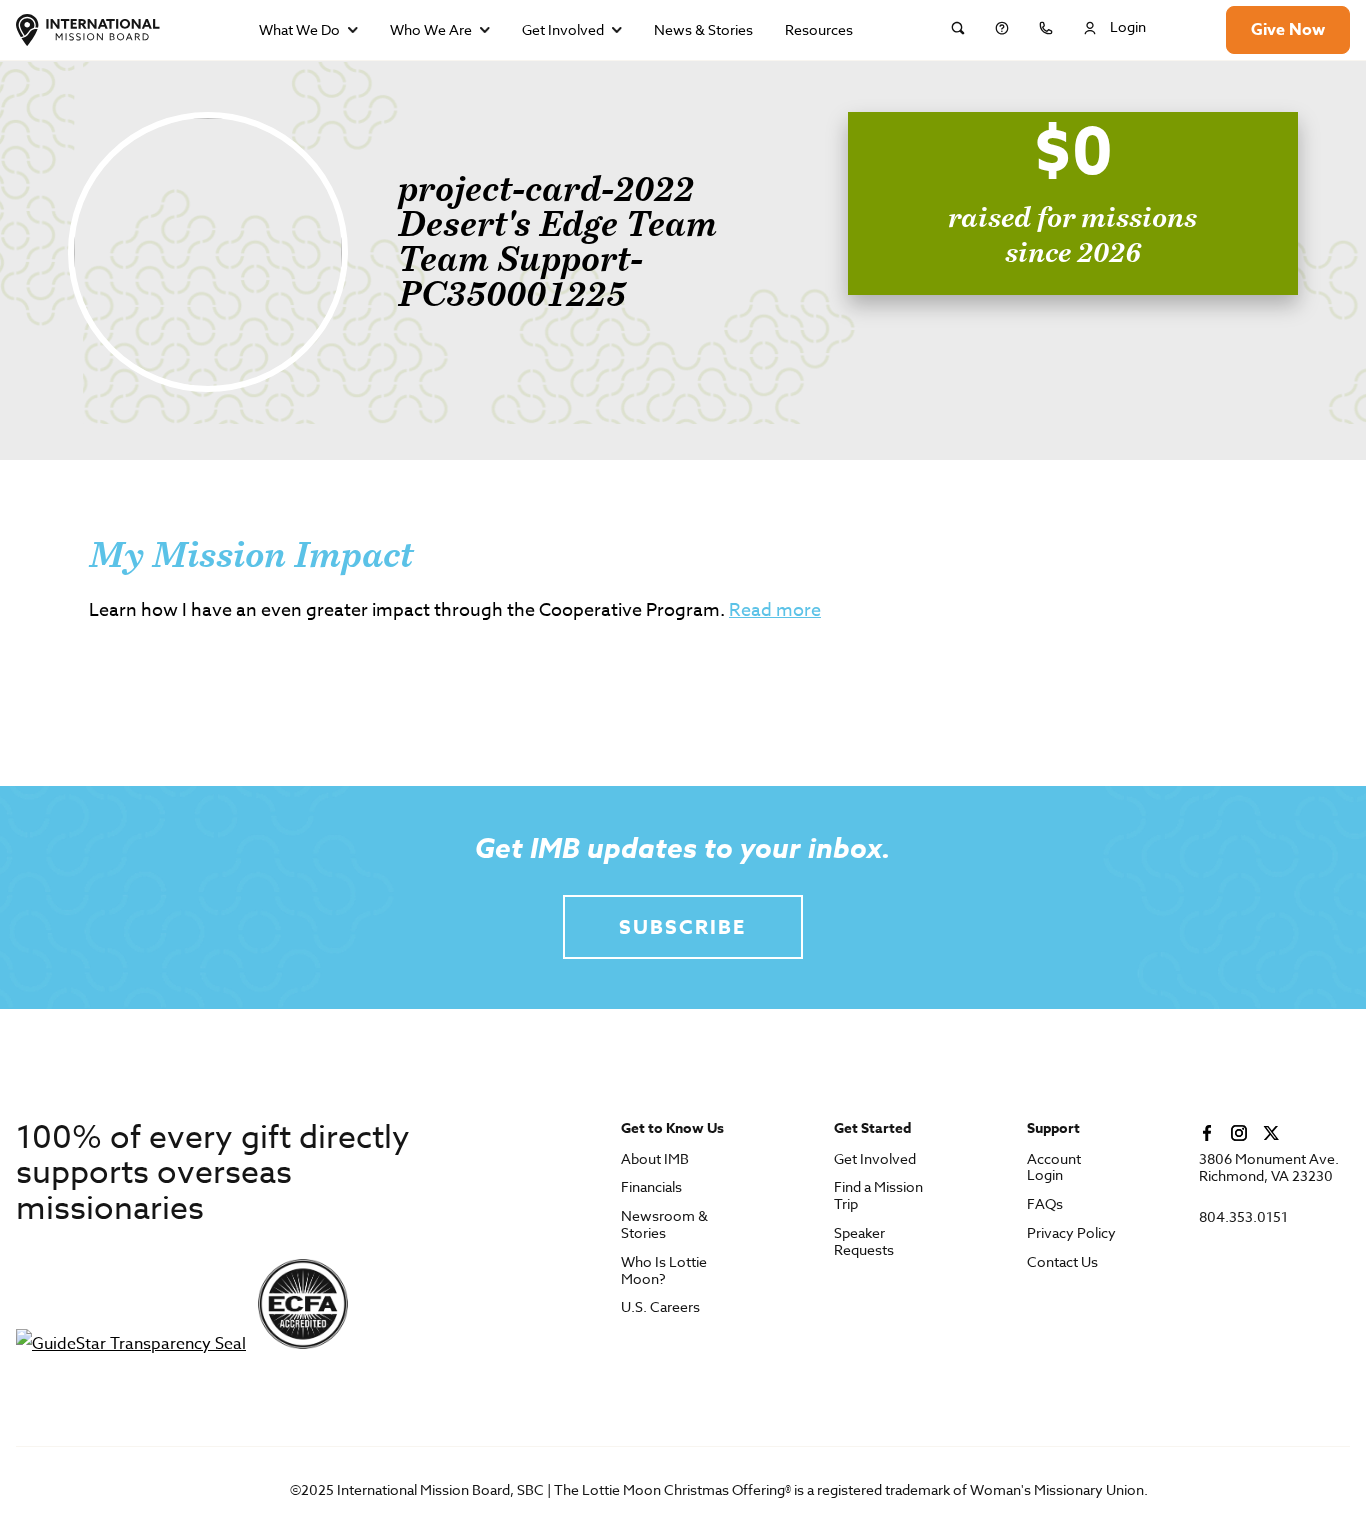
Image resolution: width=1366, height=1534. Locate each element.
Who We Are (431, 29)
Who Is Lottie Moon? (664, 1271)
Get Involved (563, 29)
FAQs (1045, 1204)
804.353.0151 (1243, 1217)
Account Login (1054, 1168)
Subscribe (682, 926)
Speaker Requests (864, 1242)
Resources (819, 29)
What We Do (299, 29)
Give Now (1288, 30)
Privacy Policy (1071, 1233)
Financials (651, 1187)
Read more (775, 610)
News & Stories (703, 29)
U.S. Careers (660, 1307)
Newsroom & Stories (664, 1225)
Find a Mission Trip (878, 1196)
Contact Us (1062, 1262)
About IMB (655, 1159)
